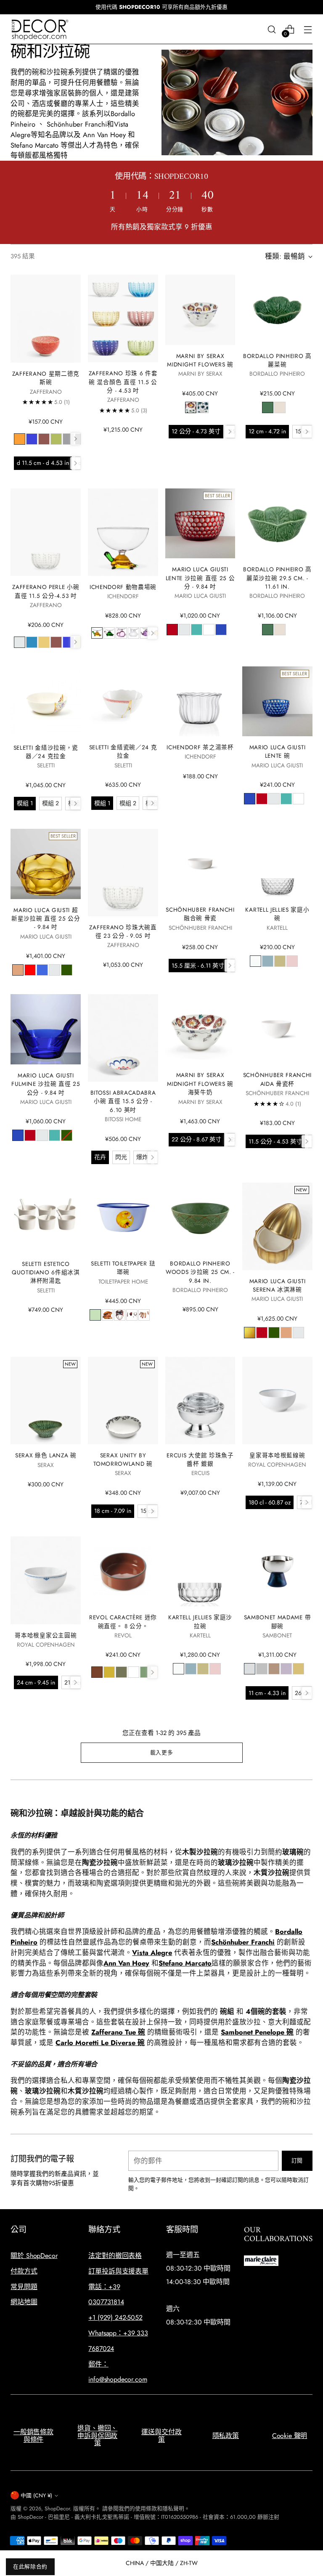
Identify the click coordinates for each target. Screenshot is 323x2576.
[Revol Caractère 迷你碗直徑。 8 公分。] (123, 1571)
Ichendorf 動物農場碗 (123, 587)
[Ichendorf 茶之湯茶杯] (200, 701)
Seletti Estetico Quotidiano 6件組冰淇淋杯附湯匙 (46, 1272)
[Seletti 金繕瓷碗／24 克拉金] (123, 701)
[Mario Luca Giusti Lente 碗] (277, 701)
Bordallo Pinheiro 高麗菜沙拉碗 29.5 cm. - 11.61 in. (277, 578)
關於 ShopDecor (34, 2256)
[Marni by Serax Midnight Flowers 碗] (200, 310)
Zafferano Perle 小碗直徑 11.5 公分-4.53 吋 (46, 591)
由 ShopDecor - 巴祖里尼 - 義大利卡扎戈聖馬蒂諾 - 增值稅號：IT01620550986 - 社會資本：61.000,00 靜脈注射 (145, 2517)
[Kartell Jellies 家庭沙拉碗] (200, 1571)
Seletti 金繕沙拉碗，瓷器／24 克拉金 (46, 752)
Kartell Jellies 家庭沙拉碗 (200, 1621)
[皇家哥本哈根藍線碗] (277, 1401)
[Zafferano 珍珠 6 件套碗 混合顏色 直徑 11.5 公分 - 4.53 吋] (123, 318)
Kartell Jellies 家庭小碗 (277, 914)
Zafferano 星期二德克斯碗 (46, 378)
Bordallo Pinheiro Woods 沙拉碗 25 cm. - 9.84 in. (200, 1272)
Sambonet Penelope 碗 (257, 2032)
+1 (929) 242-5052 (115, 2317)
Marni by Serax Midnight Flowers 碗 (200, 360)
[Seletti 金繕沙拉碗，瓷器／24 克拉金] (46, 702)
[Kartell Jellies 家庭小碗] (277, 864)
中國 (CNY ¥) (36, 2495)
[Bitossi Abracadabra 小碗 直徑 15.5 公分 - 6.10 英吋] (123, 1038)
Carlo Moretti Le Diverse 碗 (100, 2043)
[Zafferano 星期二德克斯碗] (46, 319)
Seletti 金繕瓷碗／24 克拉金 (123, 751)
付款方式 (24, 2271)
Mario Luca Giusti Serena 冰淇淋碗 (278, 1285)
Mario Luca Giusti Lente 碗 (278, 751)
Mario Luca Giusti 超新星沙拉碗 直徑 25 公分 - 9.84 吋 (46, 919)
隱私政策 (226, 2436)
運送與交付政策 (161, 2436)
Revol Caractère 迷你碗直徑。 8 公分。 (123, 1621)
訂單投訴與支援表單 (118, 2271)
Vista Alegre (152, 1953)
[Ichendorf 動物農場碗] (123, 532)
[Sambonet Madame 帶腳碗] (277, 1571)
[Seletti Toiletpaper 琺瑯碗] (123, 1218)
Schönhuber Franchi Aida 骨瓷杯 (277, 1079)
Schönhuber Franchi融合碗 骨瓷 (200, 914)
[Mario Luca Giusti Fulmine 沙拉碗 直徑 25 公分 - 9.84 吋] (46, 1029)
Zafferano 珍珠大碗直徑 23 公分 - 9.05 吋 (123, 931)
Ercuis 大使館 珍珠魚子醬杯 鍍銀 (200, 1459)
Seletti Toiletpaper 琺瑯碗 (123, 1268)
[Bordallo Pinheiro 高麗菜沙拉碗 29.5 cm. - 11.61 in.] (277, 523)
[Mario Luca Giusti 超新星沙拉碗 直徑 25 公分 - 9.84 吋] (46, 864)
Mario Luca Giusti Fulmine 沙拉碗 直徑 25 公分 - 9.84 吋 (46, 1084)
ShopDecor (57, 2508)
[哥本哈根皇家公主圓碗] (46, 1580)
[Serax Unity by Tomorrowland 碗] (123, 1401)
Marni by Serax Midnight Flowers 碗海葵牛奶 (200, 1084)
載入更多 (162, 1752)
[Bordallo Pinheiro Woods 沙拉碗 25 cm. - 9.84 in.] (200, 1218)
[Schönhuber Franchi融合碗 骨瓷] (200, 864)
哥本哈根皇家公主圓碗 (46, 1635)
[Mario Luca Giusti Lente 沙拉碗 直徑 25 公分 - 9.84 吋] (200, 523)
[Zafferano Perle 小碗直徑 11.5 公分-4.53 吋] (46, 532)
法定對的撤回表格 (115, 2256)
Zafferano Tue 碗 (118, 2032)
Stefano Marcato (185, 1963)
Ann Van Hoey (126, 1963)
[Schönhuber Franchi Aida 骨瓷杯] (277, 1029)
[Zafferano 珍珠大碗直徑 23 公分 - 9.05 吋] (123, 873)
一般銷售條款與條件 (33, 2436)
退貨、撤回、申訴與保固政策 (97, 2435)
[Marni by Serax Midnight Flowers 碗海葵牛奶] (200, 1029)
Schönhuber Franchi (243, 1942)
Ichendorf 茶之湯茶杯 (200, 747)
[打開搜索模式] (272, 29)
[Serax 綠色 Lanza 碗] (46, 1401)
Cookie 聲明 (290, 2436)
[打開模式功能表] (308, 29)
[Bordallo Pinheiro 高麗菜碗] (277, 310)
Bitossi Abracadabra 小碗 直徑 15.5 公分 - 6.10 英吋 (123, 1101)
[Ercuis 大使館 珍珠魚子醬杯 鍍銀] (200, 1401)
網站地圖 (24, 2302)
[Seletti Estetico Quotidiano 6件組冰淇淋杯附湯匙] (46, 1218)
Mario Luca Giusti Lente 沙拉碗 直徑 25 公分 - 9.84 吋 (200, 578)
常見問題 (24, 2287)
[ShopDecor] (40, 29)
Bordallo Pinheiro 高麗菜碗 (277, 360)
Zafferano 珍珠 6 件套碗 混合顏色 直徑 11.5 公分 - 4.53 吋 (123, 382)
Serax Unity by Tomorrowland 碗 (123, 1459)
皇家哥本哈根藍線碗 (277, 1455)
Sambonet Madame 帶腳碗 (278, 1621)
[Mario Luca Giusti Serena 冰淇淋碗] (277, 1226)
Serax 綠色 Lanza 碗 (46, 1455)
